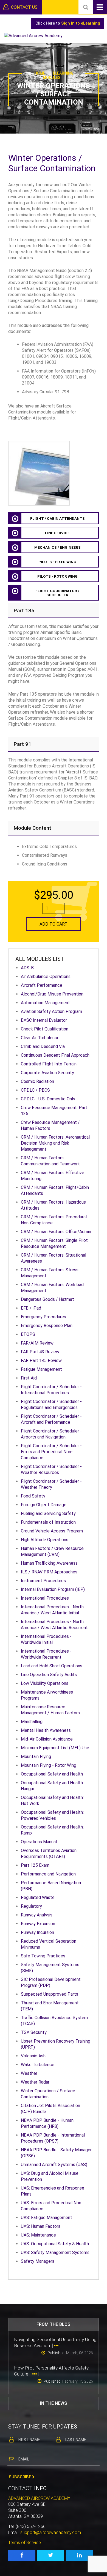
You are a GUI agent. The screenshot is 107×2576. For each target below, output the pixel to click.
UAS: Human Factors (41, 2226)
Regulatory (31, 1906)
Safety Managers (38, 2261)
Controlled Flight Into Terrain (49, 1064)
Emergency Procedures (43, 1317)
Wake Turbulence (38, 2065)
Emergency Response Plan (47, 1326)
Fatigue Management (41, 1369)
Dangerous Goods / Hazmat (47, 1299)
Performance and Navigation (48, 1874)
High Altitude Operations (45, 1540)
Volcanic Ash (33, 2056)
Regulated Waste (38, 1897)
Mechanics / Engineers (57, 547)
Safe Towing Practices (43, 1956)
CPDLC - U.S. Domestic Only (48, 1099)
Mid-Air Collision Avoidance (47, 1739)
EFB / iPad (31, 1308)
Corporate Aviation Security (47, 1073)
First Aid (29, 1378)
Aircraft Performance (42, 985)
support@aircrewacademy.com (51, 2532)
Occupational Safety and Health (52, 1774)
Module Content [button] (33, 828)
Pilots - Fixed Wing (57, 562)
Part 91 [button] (22, 744)
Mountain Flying (36, 1757)
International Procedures (45, 1598)
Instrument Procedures (43, 1581)
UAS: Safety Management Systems (55, 2252)
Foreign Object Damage (44, 1505)
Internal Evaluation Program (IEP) (53, 1589)
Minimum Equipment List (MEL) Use (55, 1748)
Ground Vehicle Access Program (52, 1531)
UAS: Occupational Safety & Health (55, 2244)
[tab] (54, 611)
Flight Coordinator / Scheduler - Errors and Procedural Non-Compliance (51, 1452)
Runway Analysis (37, 1915)
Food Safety (33, 1496)
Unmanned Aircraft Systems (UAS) (54, 2165)
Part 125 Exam (35, 1865)
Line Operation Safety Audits (49, 1675)
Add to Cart (54, 924)
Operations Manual (39, 1842)
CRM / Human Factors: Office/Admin (56, 1232)
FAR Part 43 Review (40, 1352)
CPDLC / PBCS (35, 1090)
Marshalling (32, 1722)
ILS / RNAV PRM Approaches (49, 1572)
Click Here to (68, 23)
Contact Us (24, 7)
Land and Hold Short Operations (52, 1666)
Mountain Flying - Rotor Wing (49, 1765)
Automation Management (45, 1003)
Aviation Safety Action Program (51, 1011)
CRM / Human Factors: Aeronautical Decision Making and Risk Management (55, 1143)
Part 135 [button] (24, 611)
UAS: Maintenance (38, 2235)
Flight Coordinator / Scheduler (57, 593)
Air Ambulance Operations (46, 977)
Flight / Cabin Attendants (57, 519)
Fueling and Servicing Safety (48, 1513)
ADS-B (27, 968)
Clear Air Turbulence (40, 1038)
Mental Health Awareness (46, 1730)
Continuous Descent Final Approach (55, 1055)
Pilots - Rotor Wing (57, 576)
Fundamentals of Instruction (48, 1522)
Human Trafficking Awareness (49, 1563)
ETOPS (28, 1334)
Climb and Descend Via (43, 1046)
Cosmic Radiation (37, 1081)
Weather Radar (35, 2082)
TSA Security (34, 2032)
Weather (29, 2073)
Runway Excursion (38, 1924)
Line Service (57, 533)
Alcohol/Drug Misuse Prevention (52, 994)
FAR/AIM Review (37, 1343)
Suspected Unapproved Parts (50, 1994)
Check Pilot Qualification (45, 1029)
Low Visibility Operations (45, 1683)
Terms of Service (25, 2543)
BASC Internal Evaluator (44, 1020)
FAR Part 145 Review (41, 1361)
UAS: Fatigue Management (47, 2218)
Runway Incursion (37, 1932)
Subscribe (20, 2477)
